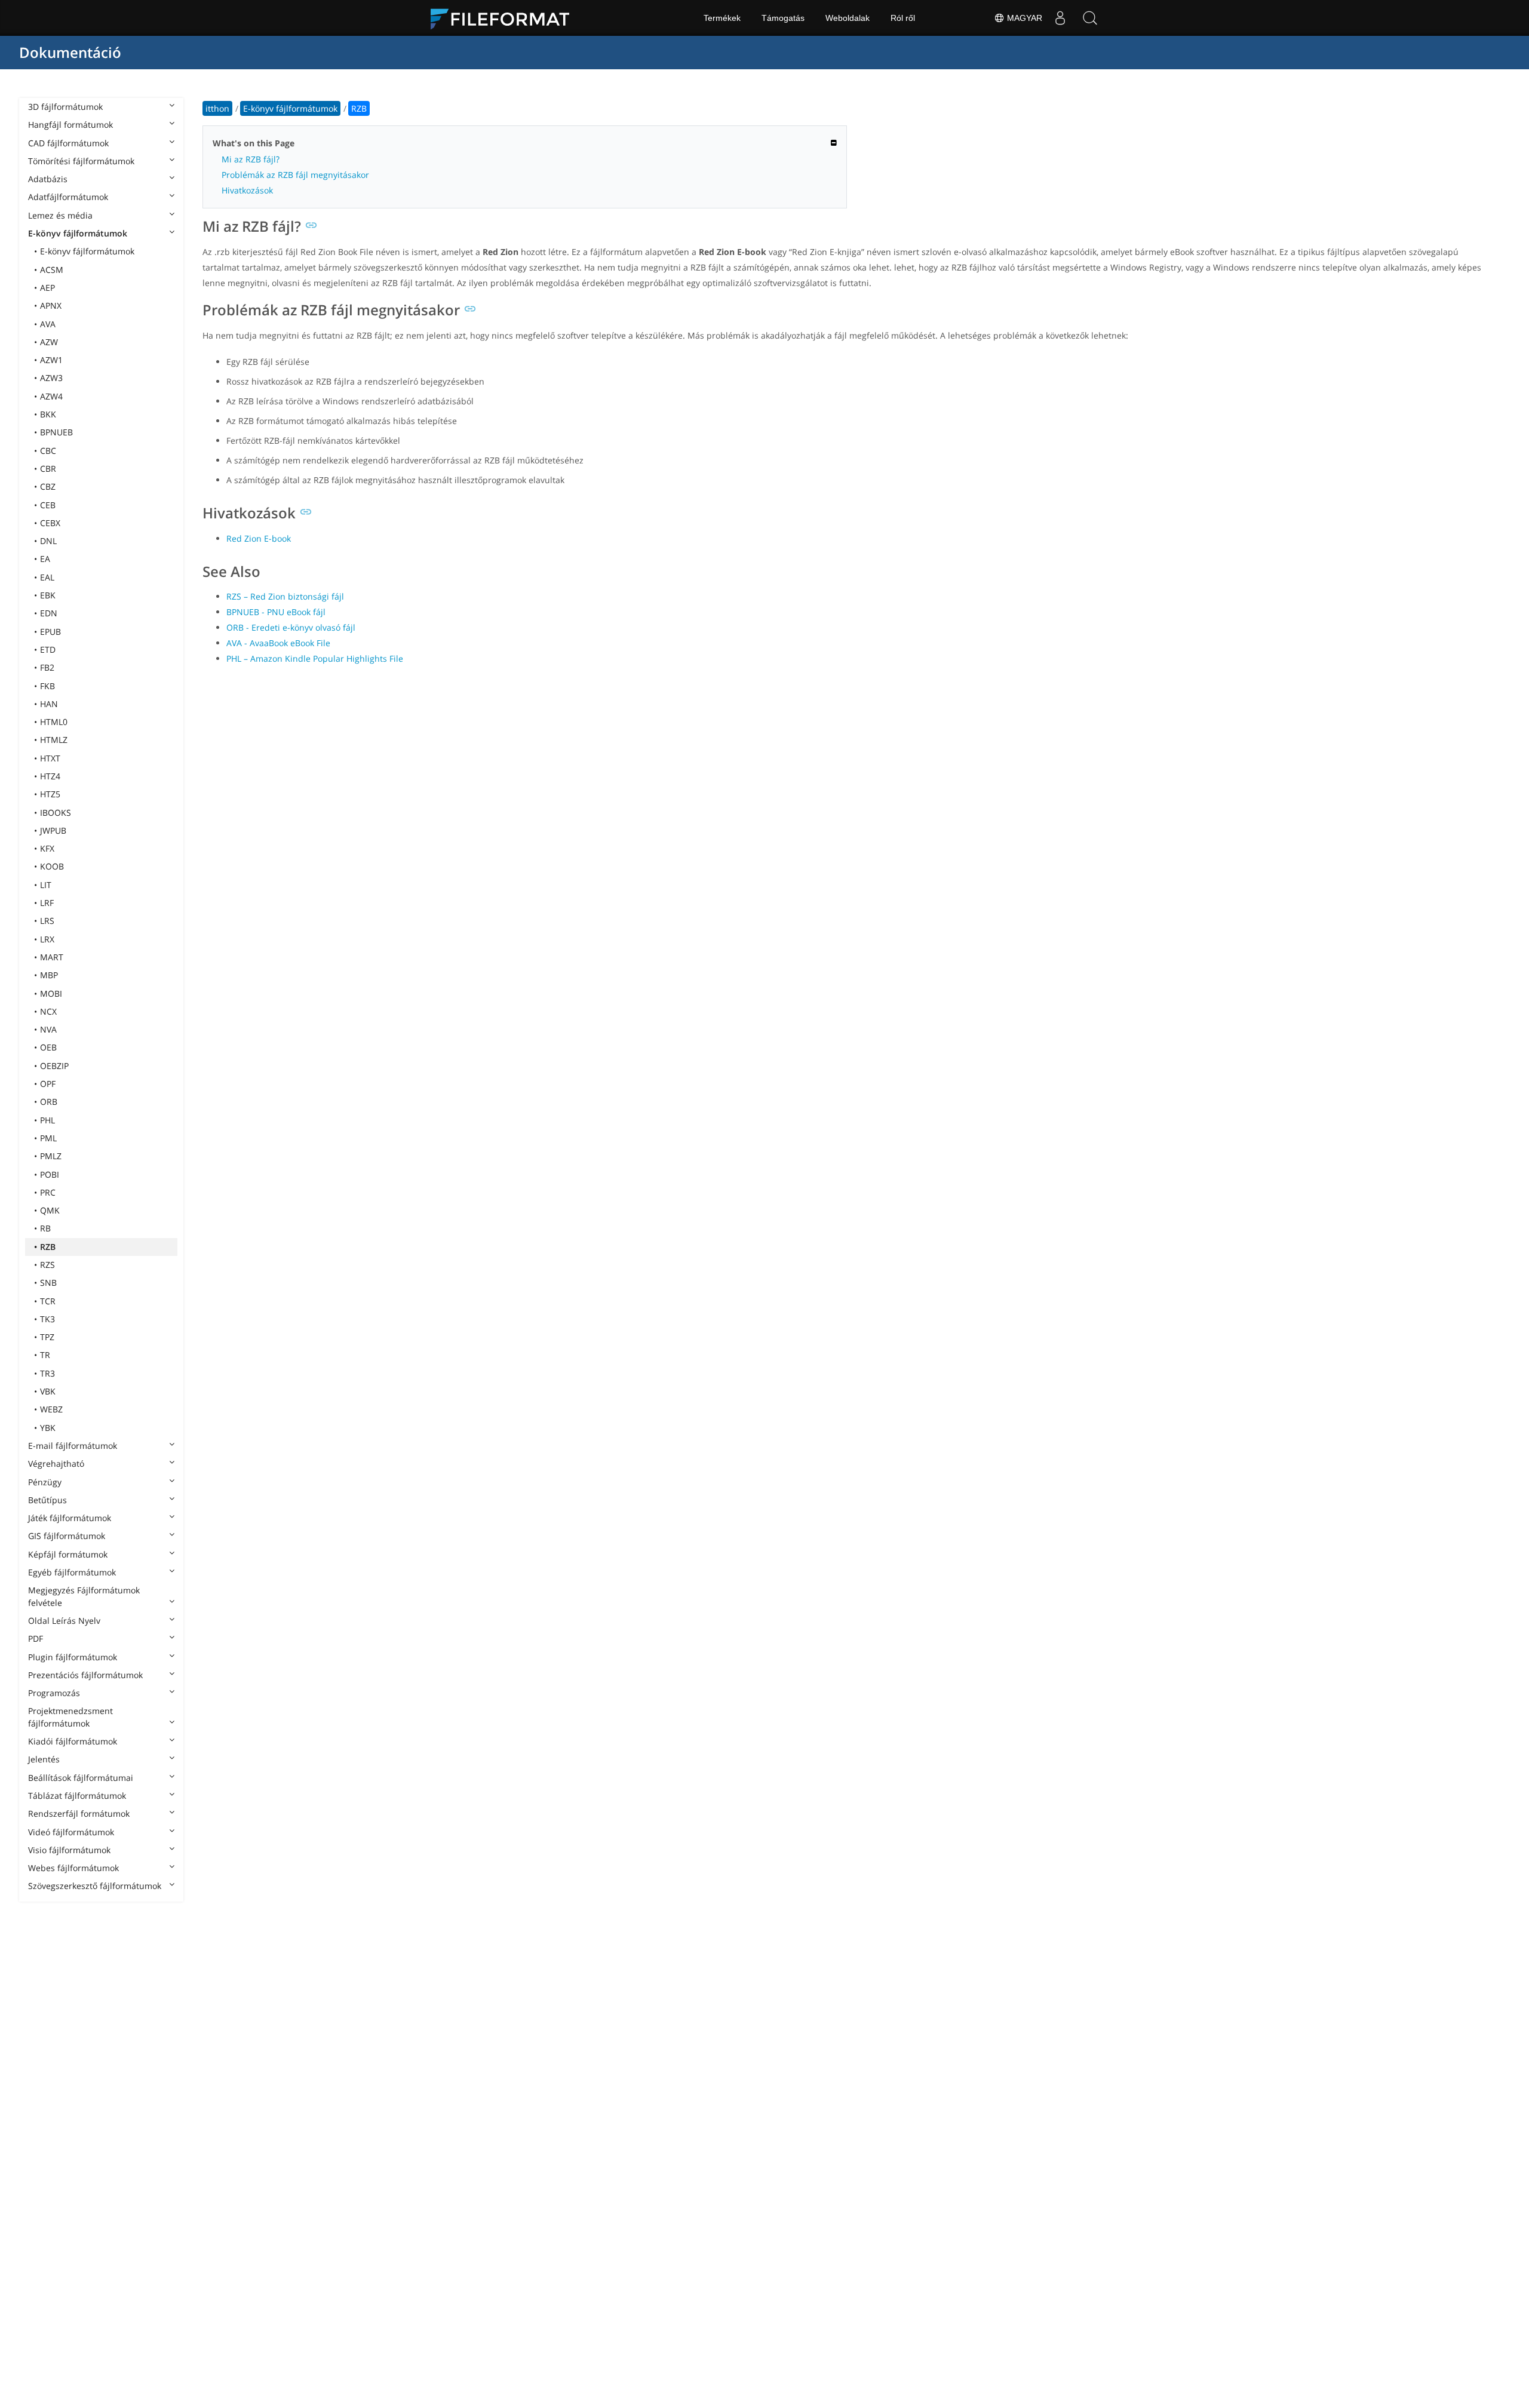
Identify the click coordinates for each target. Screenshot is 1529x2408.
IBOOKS (56, 813)
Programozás (54, 1693)
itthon (217, 108)
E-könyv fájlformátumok (78, 233)
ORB (49, 1102)
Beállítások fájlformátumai (81, 1778)
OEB (48, 1047)
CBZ (48, 486)
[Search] (1090, 18)
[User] (1060, 18)
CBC (48, 451)
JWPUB (53, 830)
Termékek (722, 18)
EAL (47, 577)
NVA (48, 1029)
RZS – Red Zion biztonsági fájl (285, 596)
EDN (49, 613)
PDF (36, 1638)
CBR (48, 469)
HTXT (50, 758)
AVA (48, 324)
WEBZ (51, 1409)
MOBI (51, 993)
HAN (49, 704)
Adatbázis (48, 179)
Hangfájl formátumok (70, 125)
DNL (48, 541)
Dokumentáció (70, 52)
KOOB (52, 866)
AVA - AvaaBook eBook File (278, 643)
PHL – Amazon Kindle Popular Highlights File (315, 658)
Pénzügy (45, 1482)
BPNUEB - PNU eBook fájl (276, 612)
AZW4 (51, 396)
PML (48, 1138)
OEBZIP (54, 1066)
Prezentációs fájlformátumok (85, 1675)
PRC (48, 1192)
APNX (51, 305)
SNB (48, 1283)
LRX (47, 939)
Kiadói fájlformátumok (73, 1741)
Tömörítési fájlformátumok (81, 161)
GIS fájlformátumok (67, 1536)
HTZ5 (50, 794)
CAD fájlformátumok (68, 143)
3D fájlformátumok (65, 107)
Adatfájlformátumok (68, 197)
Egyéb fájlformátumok (72, 1572)
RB (45, 1228)
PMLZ (51, 1156)
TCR (48, 1301)
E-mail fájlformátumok (73, 1446)
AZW (49, 342)
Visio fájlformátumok (69, 1850)
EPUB (50, 632)
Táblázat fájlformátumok (77, 1796)
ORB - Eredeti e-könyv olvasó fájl (291, 627)
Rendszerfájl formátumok (79, 1813)
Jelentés (44, 1759)
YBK (48, 1428)
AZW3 (51, 378)
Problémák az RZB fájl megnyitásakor (295, 175)
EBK (48, 595)
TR (45, 1355)
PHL (47, 1120)
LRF (47, 903)
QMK (50, 1210)
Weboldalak (848, 18)
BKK (48, 414)
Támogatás (783, 18)
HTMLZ (54, 740)
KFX (47, 848)
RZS (47, 1265)
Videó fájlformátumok (71, 1832)
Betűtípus (47, 1500)
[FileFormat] (505, 18)
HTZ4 (50, 776)
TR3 (47, 1373)
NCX (48, 1011)
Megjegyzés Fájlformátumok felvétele (84, 1596)
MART (52, 957)
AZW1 (51, 360)
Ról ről (903, 18)
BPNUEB (56, 432)
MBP (49, 975)
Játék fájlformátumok (70, 1518)
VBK (48, 1391)
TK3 (47, 1319)
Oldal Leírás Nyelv (64, 1621)
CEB (48, 505)
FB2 (47, 667)
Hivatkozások (247, 190)
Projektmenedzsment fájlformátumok (70, 1717)
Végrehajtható (56, 1463)
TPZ (47, 1337)
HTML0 (54, 722)
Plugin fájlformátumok (73, 1657)
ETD (48, 649)
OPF (48, 1084)
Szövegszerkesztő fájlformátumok (95, 1886)
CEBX (50, 523)
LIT (46, 885)
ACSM (52, 270)
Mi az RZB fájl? (251, 159)
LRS (47, 921)
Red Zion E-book (259, 538)
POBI (50, 1174)
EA (45, 559)
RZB (48, 1247)
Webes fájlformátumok (73, 1868)
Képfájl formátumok (68, 1554)
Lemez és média (60, 215)
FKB (47, 686)
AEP (47, 288)
